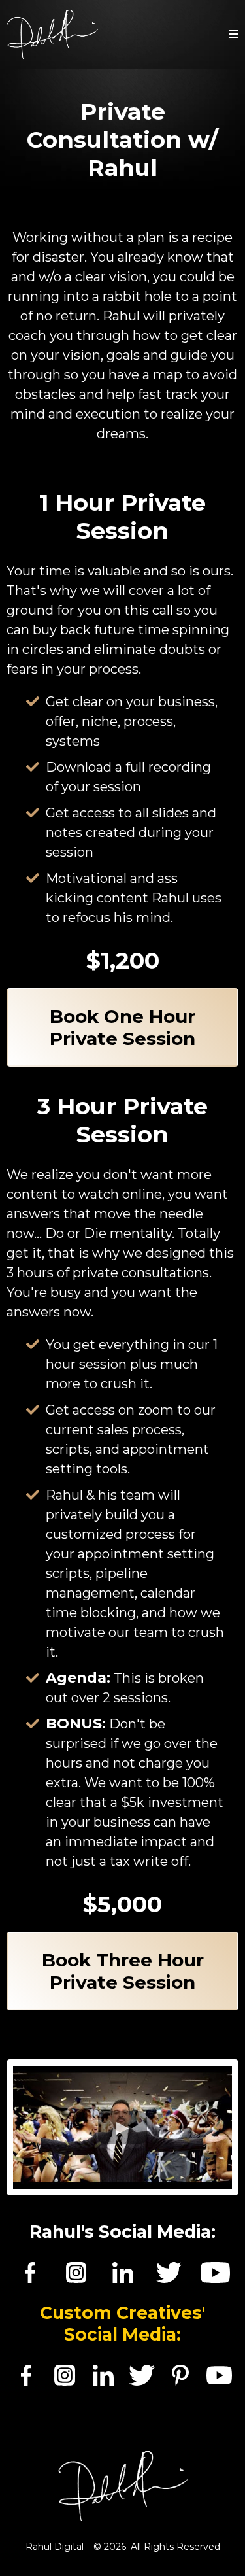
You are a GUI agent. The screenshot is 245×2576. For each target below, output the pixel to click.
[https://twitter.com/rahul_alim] (169, 2273)
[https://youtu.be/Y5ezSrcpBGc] (215, 2273)
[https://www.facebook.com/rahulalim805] (30, 2273)
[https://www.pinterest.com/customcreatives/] (181, 2375)
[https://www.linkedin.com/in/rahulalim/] (122, 2273)
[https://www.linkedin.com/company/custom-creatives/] (103, 2375)
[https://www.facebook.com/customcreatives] (26, 2375)
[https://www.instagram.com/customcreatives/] (64, 2375)
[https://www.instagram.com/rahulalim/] (76, 2273)
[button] (234, 35)
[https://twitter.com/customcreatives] (141, 2375)
